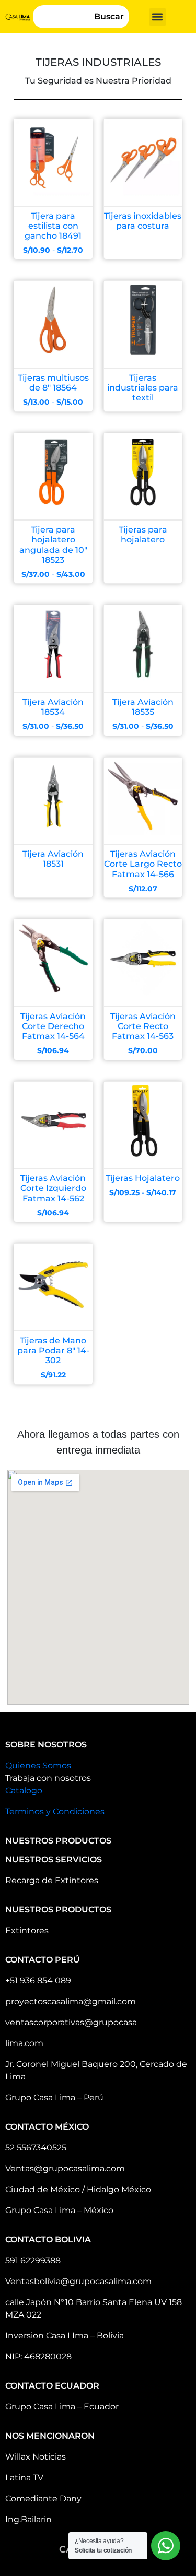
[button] (158, 17)
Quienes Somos (38, 1765)
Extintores (27, 1930)
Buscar (109, 16)
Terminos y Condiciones (55, 1811)
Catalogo (24, 1791)
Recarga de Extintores (52, 1880)
